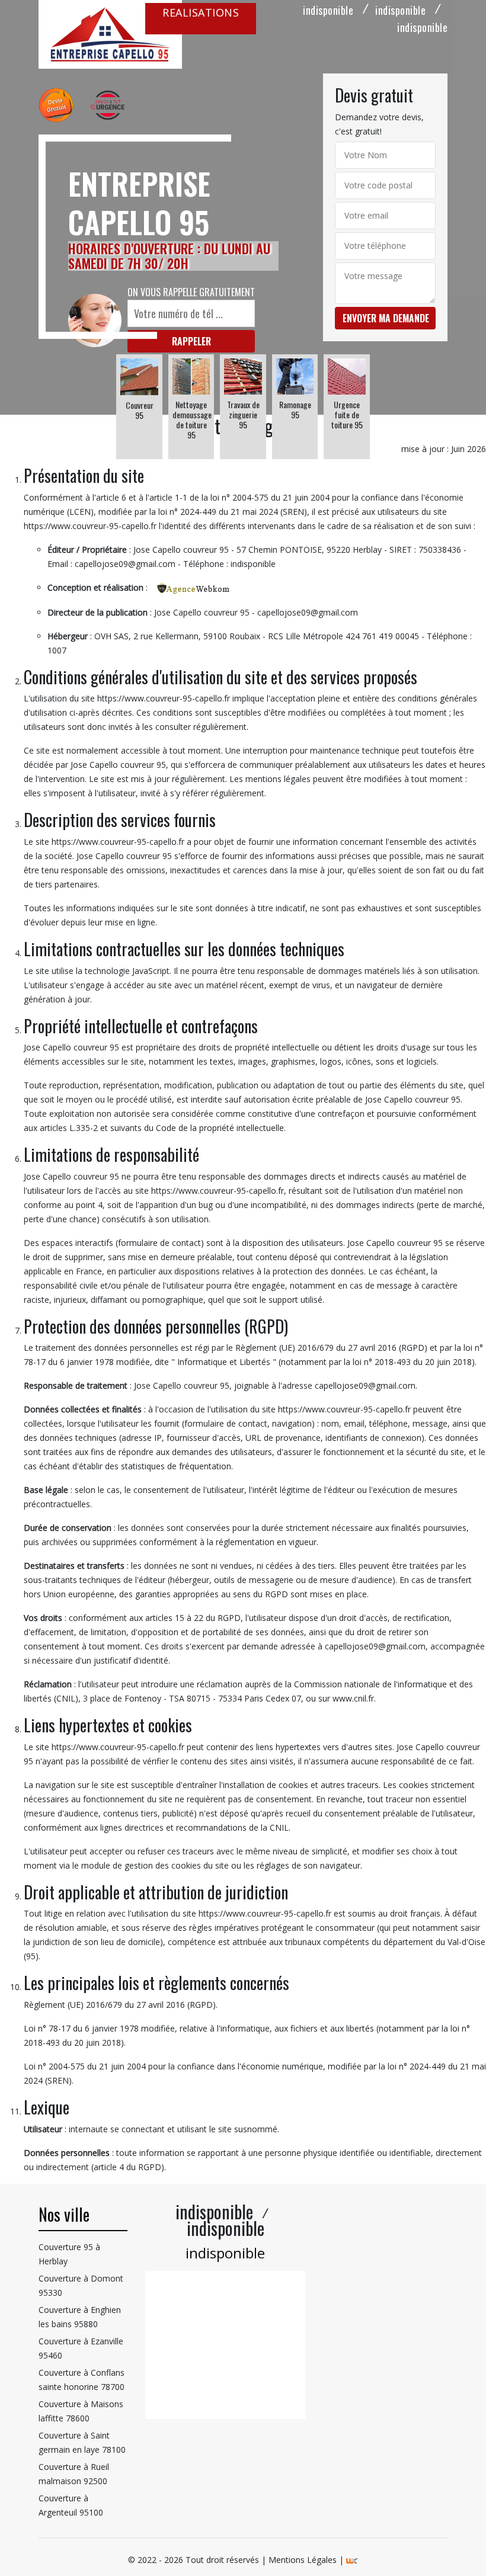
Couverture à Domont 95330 (81, 2285)
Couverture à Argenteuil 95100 (71, 2505)
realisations (201, 12)
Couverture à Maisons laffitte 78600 (81, 2411)
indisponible (328, 10)
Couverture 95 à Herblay (69, 2254)
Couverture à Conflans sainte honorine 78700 (81, 2380)
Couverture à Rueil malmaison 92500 (74, 2474)
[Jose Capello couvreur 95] (110, 34)
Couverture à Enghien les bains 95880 (80, 2317)
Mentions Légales (303, 2560)
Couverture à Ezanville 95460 (81, 2348)
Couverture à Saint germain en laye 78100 (82, 2442)
